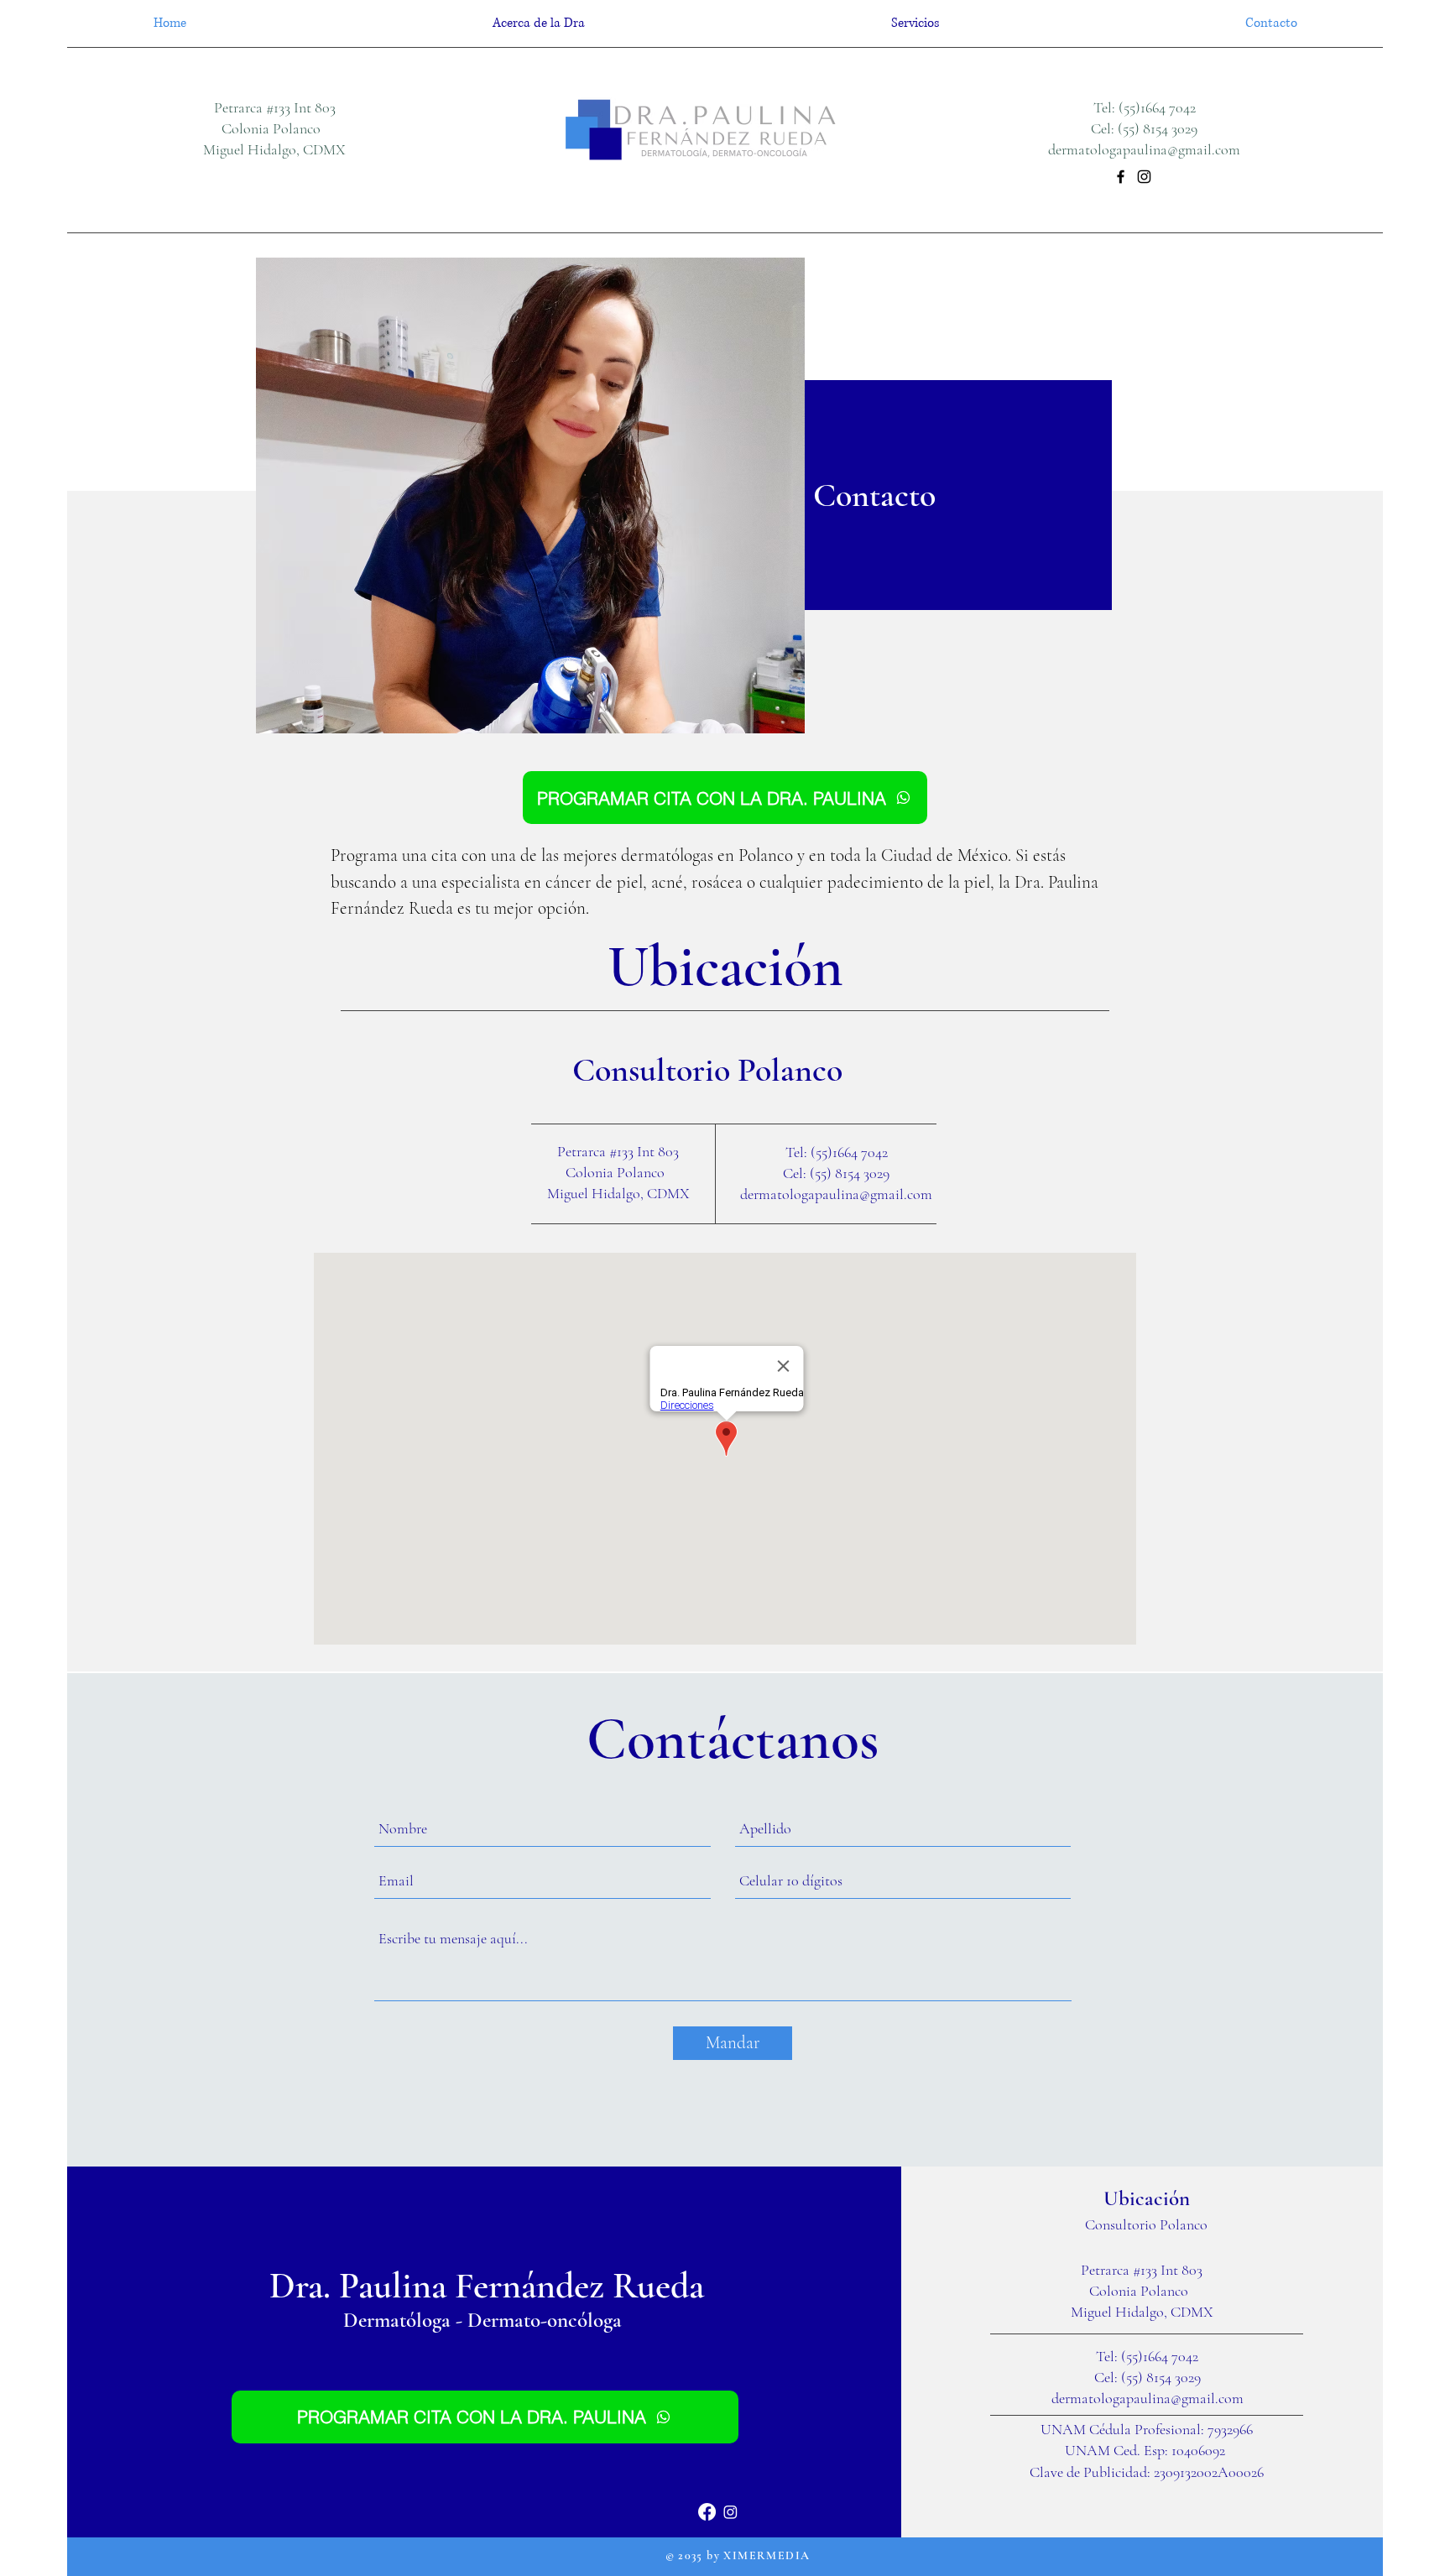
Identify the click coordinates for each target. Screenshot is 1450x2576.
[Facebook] (1121, 177)
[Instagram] (1144, 177)
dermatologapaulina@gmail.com (1144, 149)
